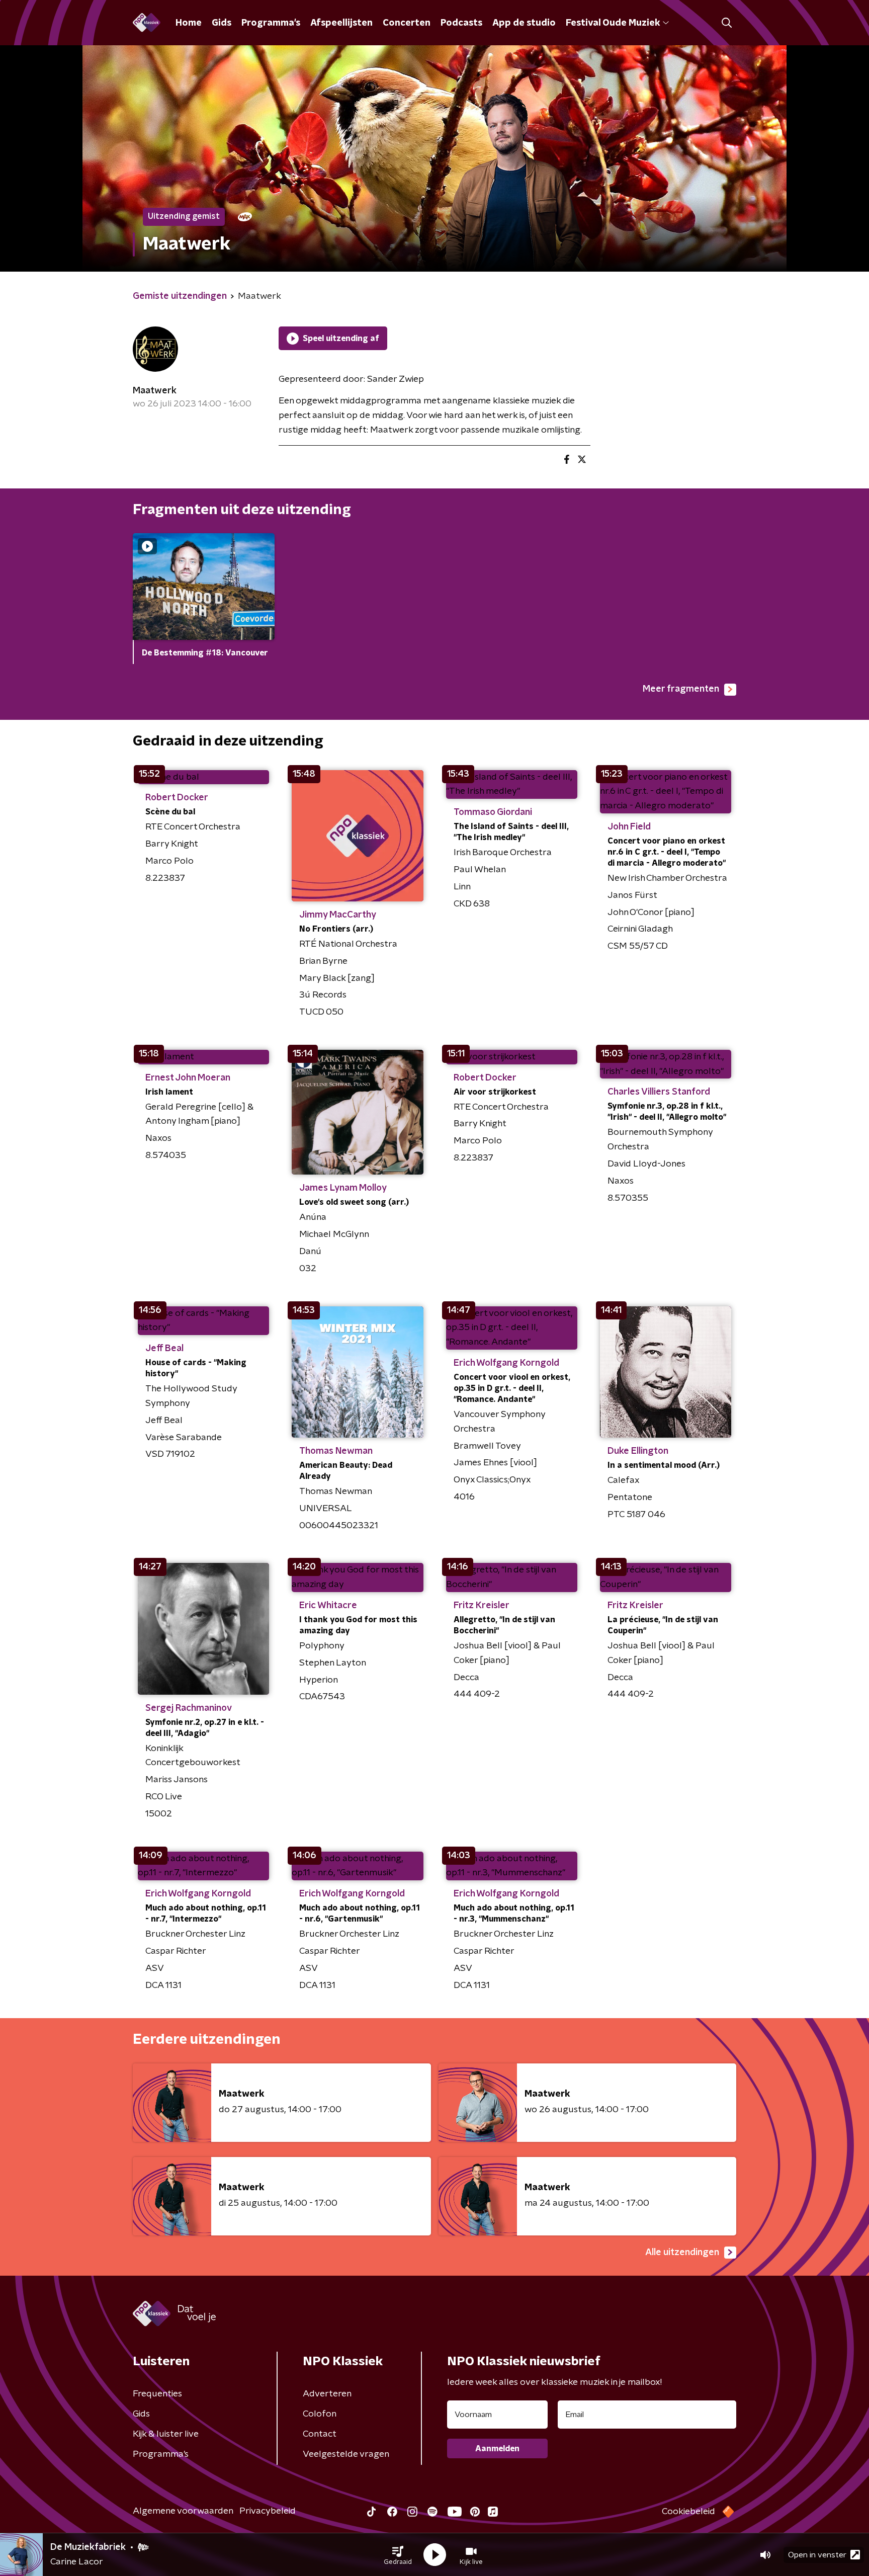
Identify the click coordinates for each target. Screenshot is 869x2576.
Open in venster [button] (817, 2555)
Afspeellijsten (341, 23)
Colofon (320, 2414)
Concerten (407, 23)
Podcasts (461, 23)
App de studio (524, 23)
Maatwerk (155, 391)
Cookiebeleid (688, 2512)
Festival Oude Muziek (613, 23)
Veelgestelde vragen (346, 2454)
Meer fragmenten (681, 689)
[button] (398, 2555)
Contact (320, 2434)
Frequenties (157, 2394)
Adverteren (327, 2394)
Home (189, 23)
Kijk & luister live (166, 2434)
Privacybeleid (268, 2511)
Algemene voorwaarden (183, 2511)
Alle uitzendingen (682, 2253)
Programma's (271, 23)
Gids (222, 23)
